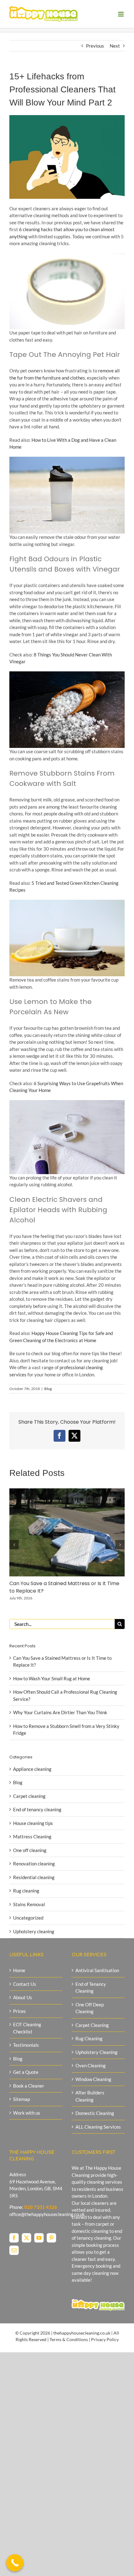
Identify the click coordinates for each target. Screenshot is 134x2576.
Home (19, 1970)
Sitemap (22, 2099)
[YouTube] (39, 2238)
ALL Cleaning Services (98, 2127)
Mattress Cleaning (32, 1836)
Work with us (27, 2113)
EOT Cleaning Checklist (27, 2028)
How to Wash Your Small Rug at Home (52, 1678)
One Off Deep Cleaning (90, 2008)
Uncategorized (28, 1918)
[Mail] (14, 2250)
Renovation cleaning (34, 1864)
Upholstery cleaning (34, 1931)
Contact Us (25, 1984)
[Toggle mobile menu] (121, 14)
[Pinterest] (51, 2238)
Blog (48, 1389)
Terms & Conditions (69, 2339)
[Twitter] (26, 2238)
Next (115, 46)
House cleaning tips (33, 1823)
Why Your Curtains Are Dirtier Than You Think (60, 1712)
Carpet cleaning (29, 1796)
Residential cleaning (34, 1877)
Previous (95, 46)
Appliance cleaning (32, 1769)
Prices (19, 2011)
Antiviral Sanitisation (97, 1970)
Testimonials (26, 2045)
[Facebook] (14, 2238)
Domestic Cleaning (95, 2113)
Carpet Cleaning (92, 2025)
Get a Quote (26, 2072)
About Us (23, 1997)
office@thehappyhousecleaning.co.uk (47, 2214)
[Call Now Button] (15, 2563)
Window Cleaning (93, 2079)
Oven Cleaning (91, 2065)
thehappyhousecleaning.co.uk (82, 2333)
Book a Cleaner (29, 2086)
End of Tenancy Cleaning (91, 1988)
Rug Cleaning (89, 2038)
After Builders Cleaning (90, 2096)
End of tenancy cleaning (37, 1809)
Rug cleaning (26, 1891)
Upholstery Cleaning (96, 2052)
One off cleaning (30, 1850)
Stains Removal (29, 1904)
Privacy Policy (105, 2339)
